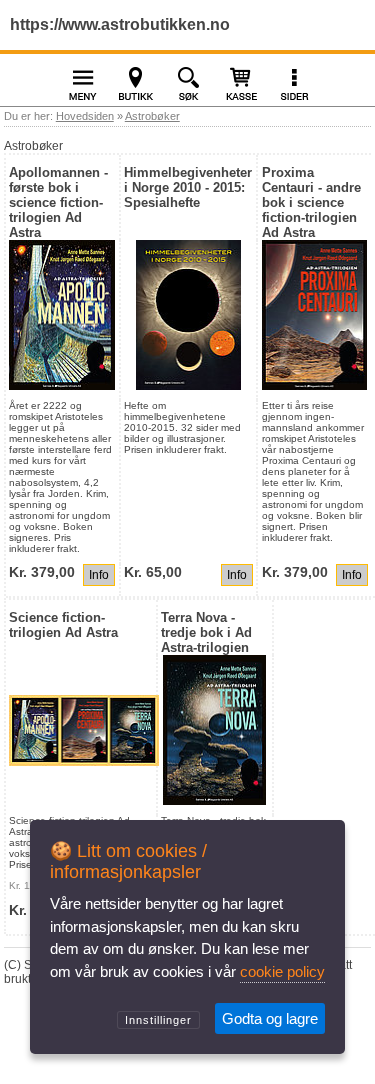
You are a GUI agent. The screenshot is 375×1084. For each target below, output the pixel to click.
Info (99, 575)
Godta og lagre (270, 1018)
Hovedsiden (85, 116)
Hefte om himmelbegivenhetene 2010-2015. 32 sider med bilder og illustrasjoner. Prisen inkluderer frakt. (182, 427)
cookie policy (282, 971)
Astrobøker (152, 116)
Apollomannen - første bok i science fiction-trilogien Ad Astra (58, 202)
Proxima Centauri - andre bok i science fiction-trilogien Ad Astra (311, 202)
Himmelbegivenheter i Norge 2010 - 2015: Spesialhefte (188, 187)
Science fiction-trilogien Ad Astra (63, 625)
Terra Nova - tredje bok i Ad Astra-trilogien (206, 632)
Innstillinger (158, 1020)
